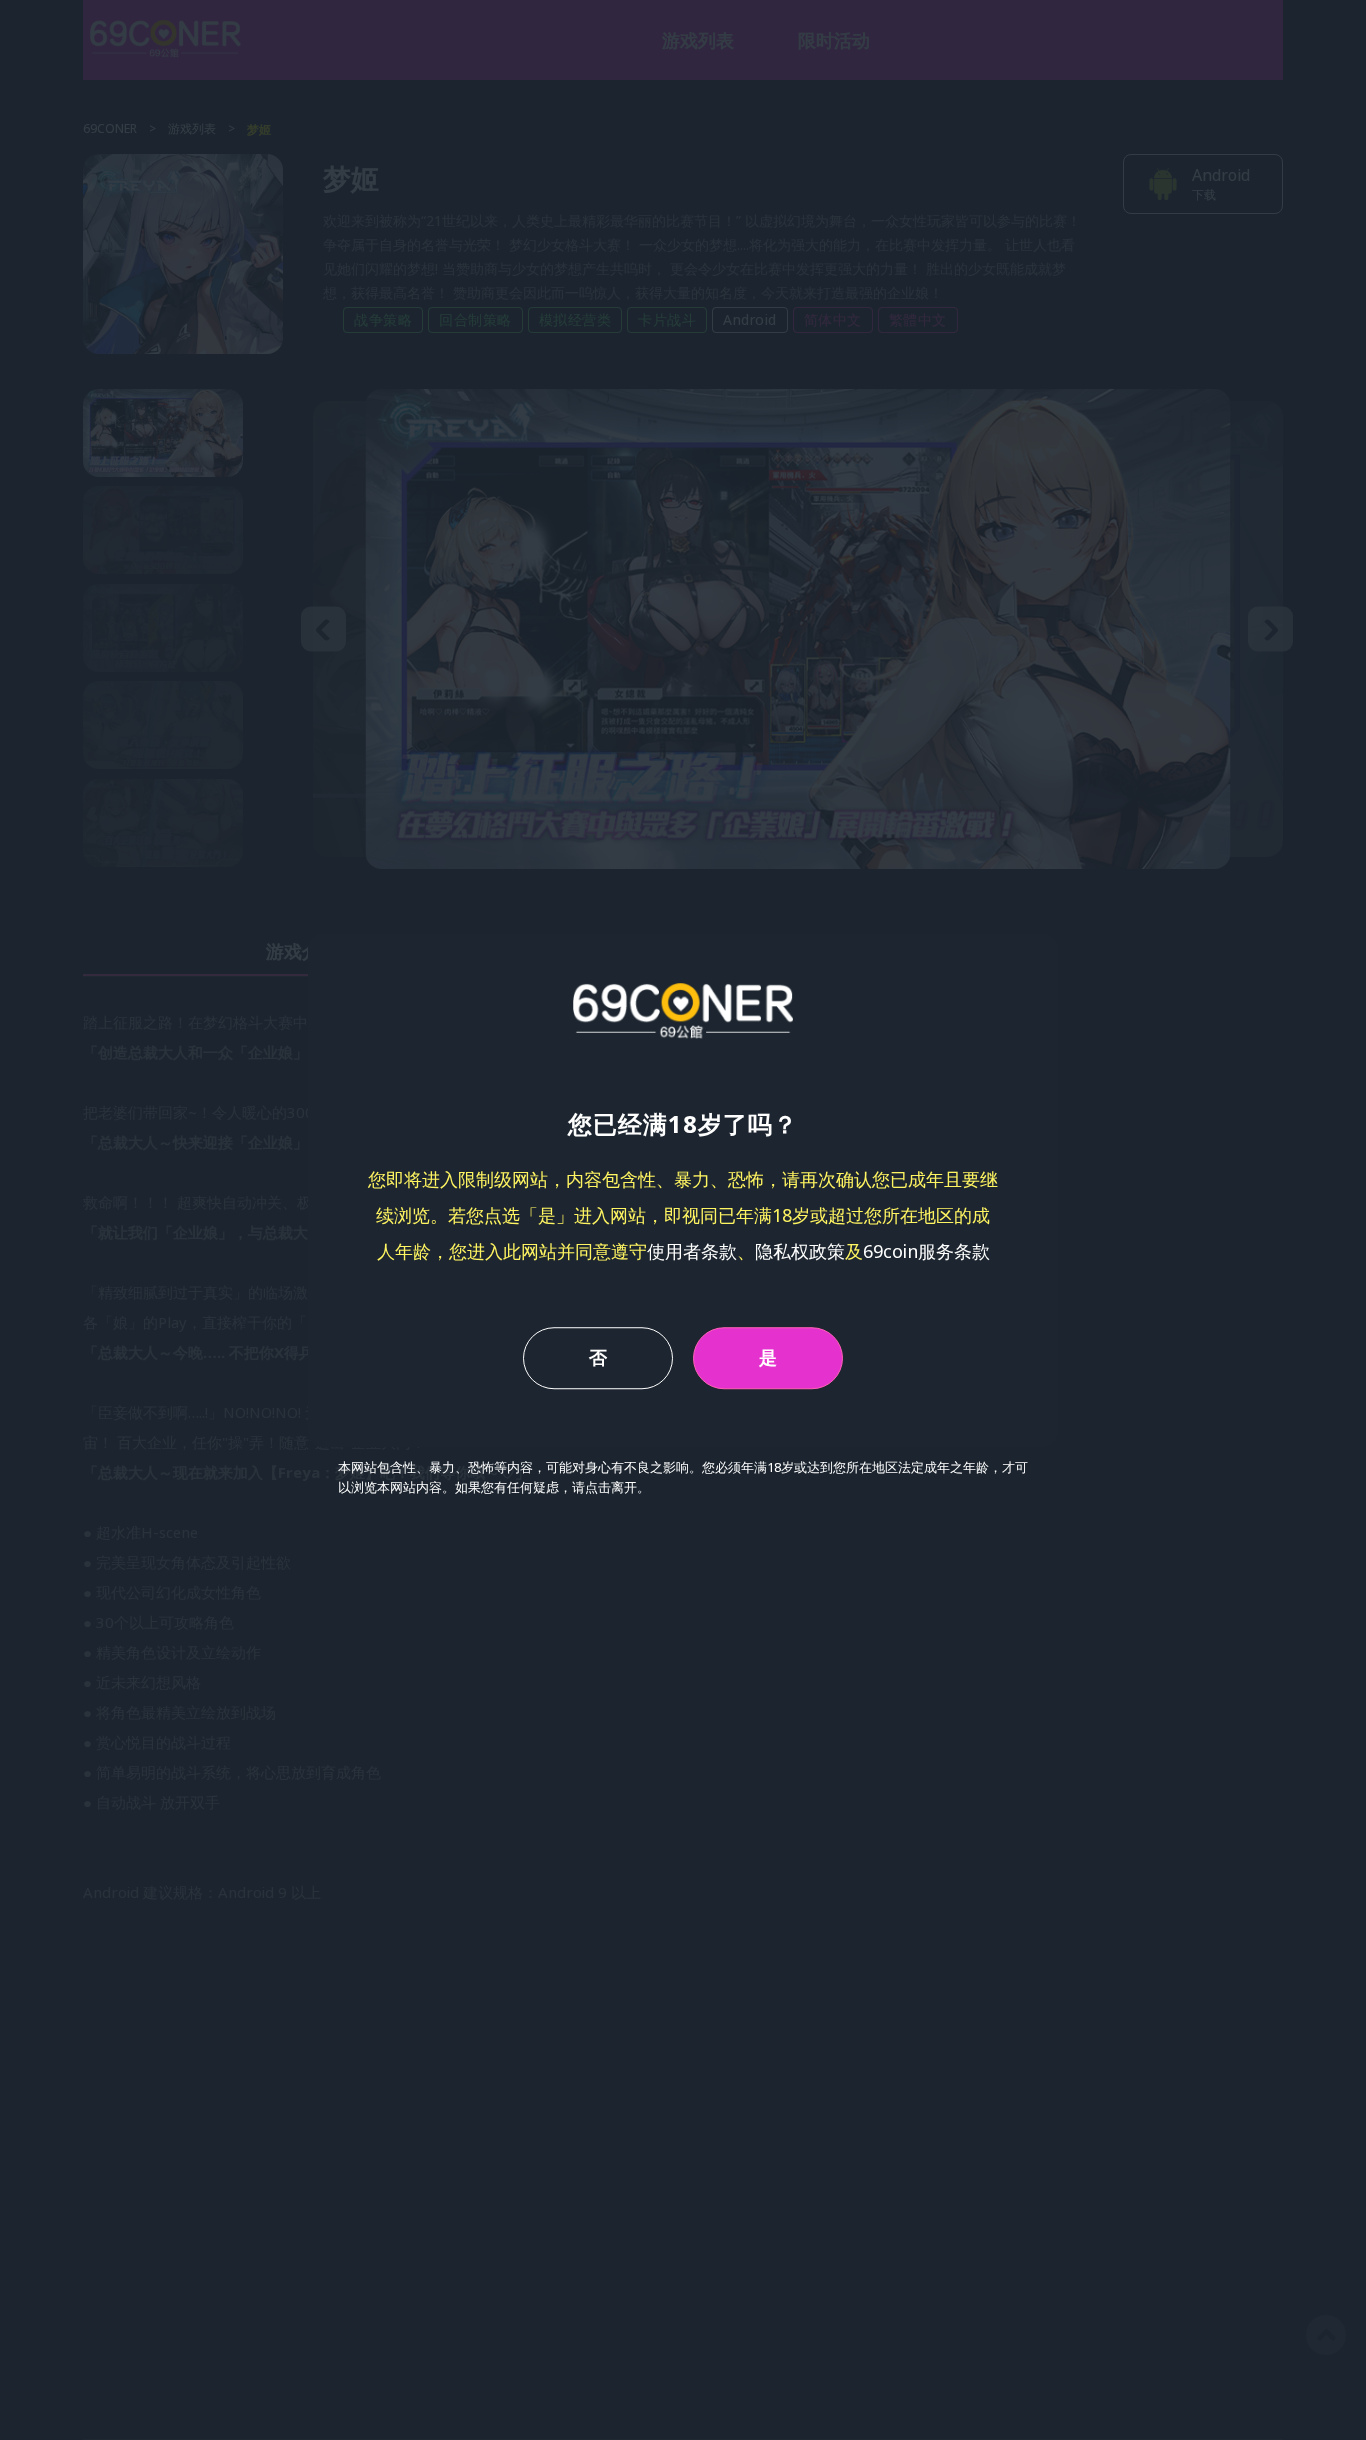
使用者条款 (692, 1251)
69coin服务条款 (926, 1251)
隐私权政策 (800, 1251)
